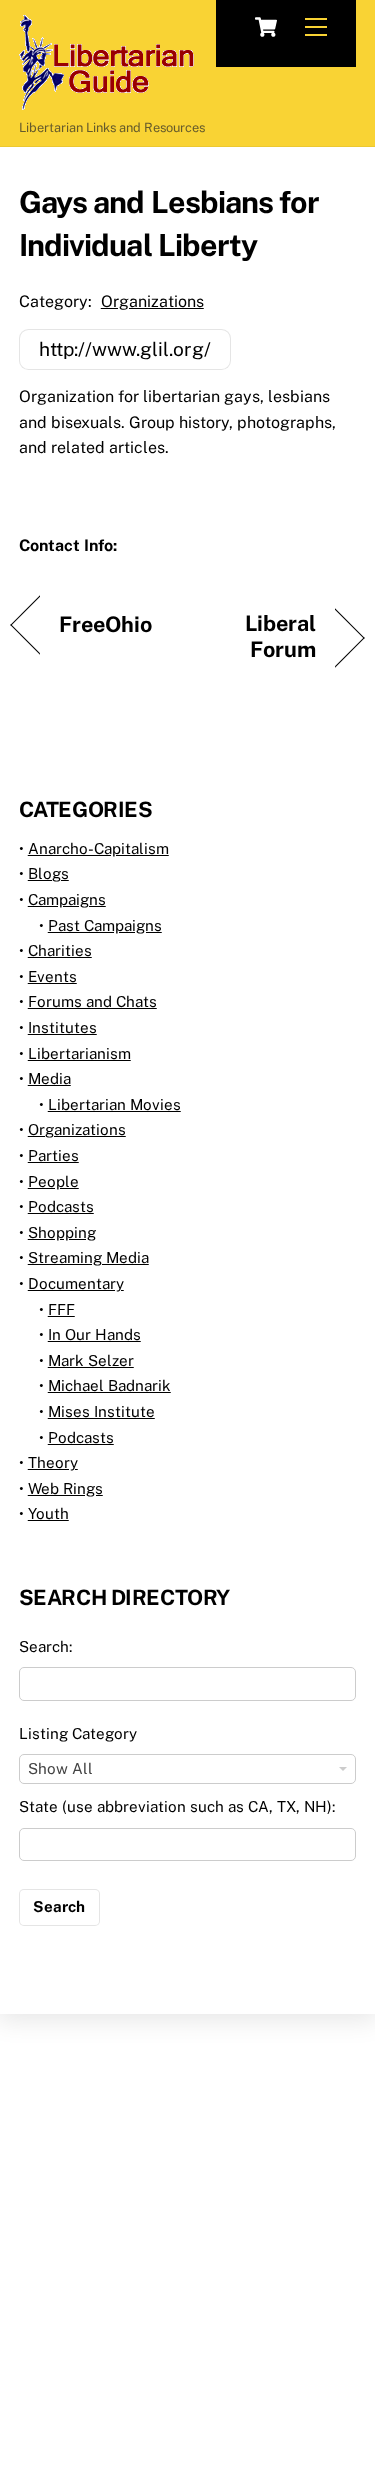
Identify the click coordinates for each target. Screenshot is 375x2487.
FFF (61, 1309)
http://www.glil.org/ (125, 349)
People (53, 1181)
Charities (60, 950)
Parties (53, 1155)
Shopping (62, 1232)
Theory (53, 1462)
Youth (48, 1513)
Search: (45, 1646)
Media (49, 1078)
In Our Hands (94, 1334)
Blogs (48, 873)
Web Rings (65, 1488)
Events (52, 976)
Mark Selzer (91, 1360)
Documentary (76, 1283)
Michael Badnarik (109, 1385)
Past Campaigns (105, 925)
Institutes (62, 1027)
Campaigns (67, 899)
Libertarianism (79, 1053)
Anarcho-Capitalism (98, 848)
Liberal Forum (257, 636)
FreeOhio (106, 624)
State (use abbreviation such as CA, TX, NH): (177, 1806)
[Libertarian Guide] (106, 101)
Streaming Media (88, 1257)
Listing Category (78, 1733)
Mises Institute (101, 1411)
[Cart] (266, 27)
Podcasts (61, 1206)
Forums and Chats (92, 1001)
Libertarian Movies (114, 1104)
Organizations (152, 301)
